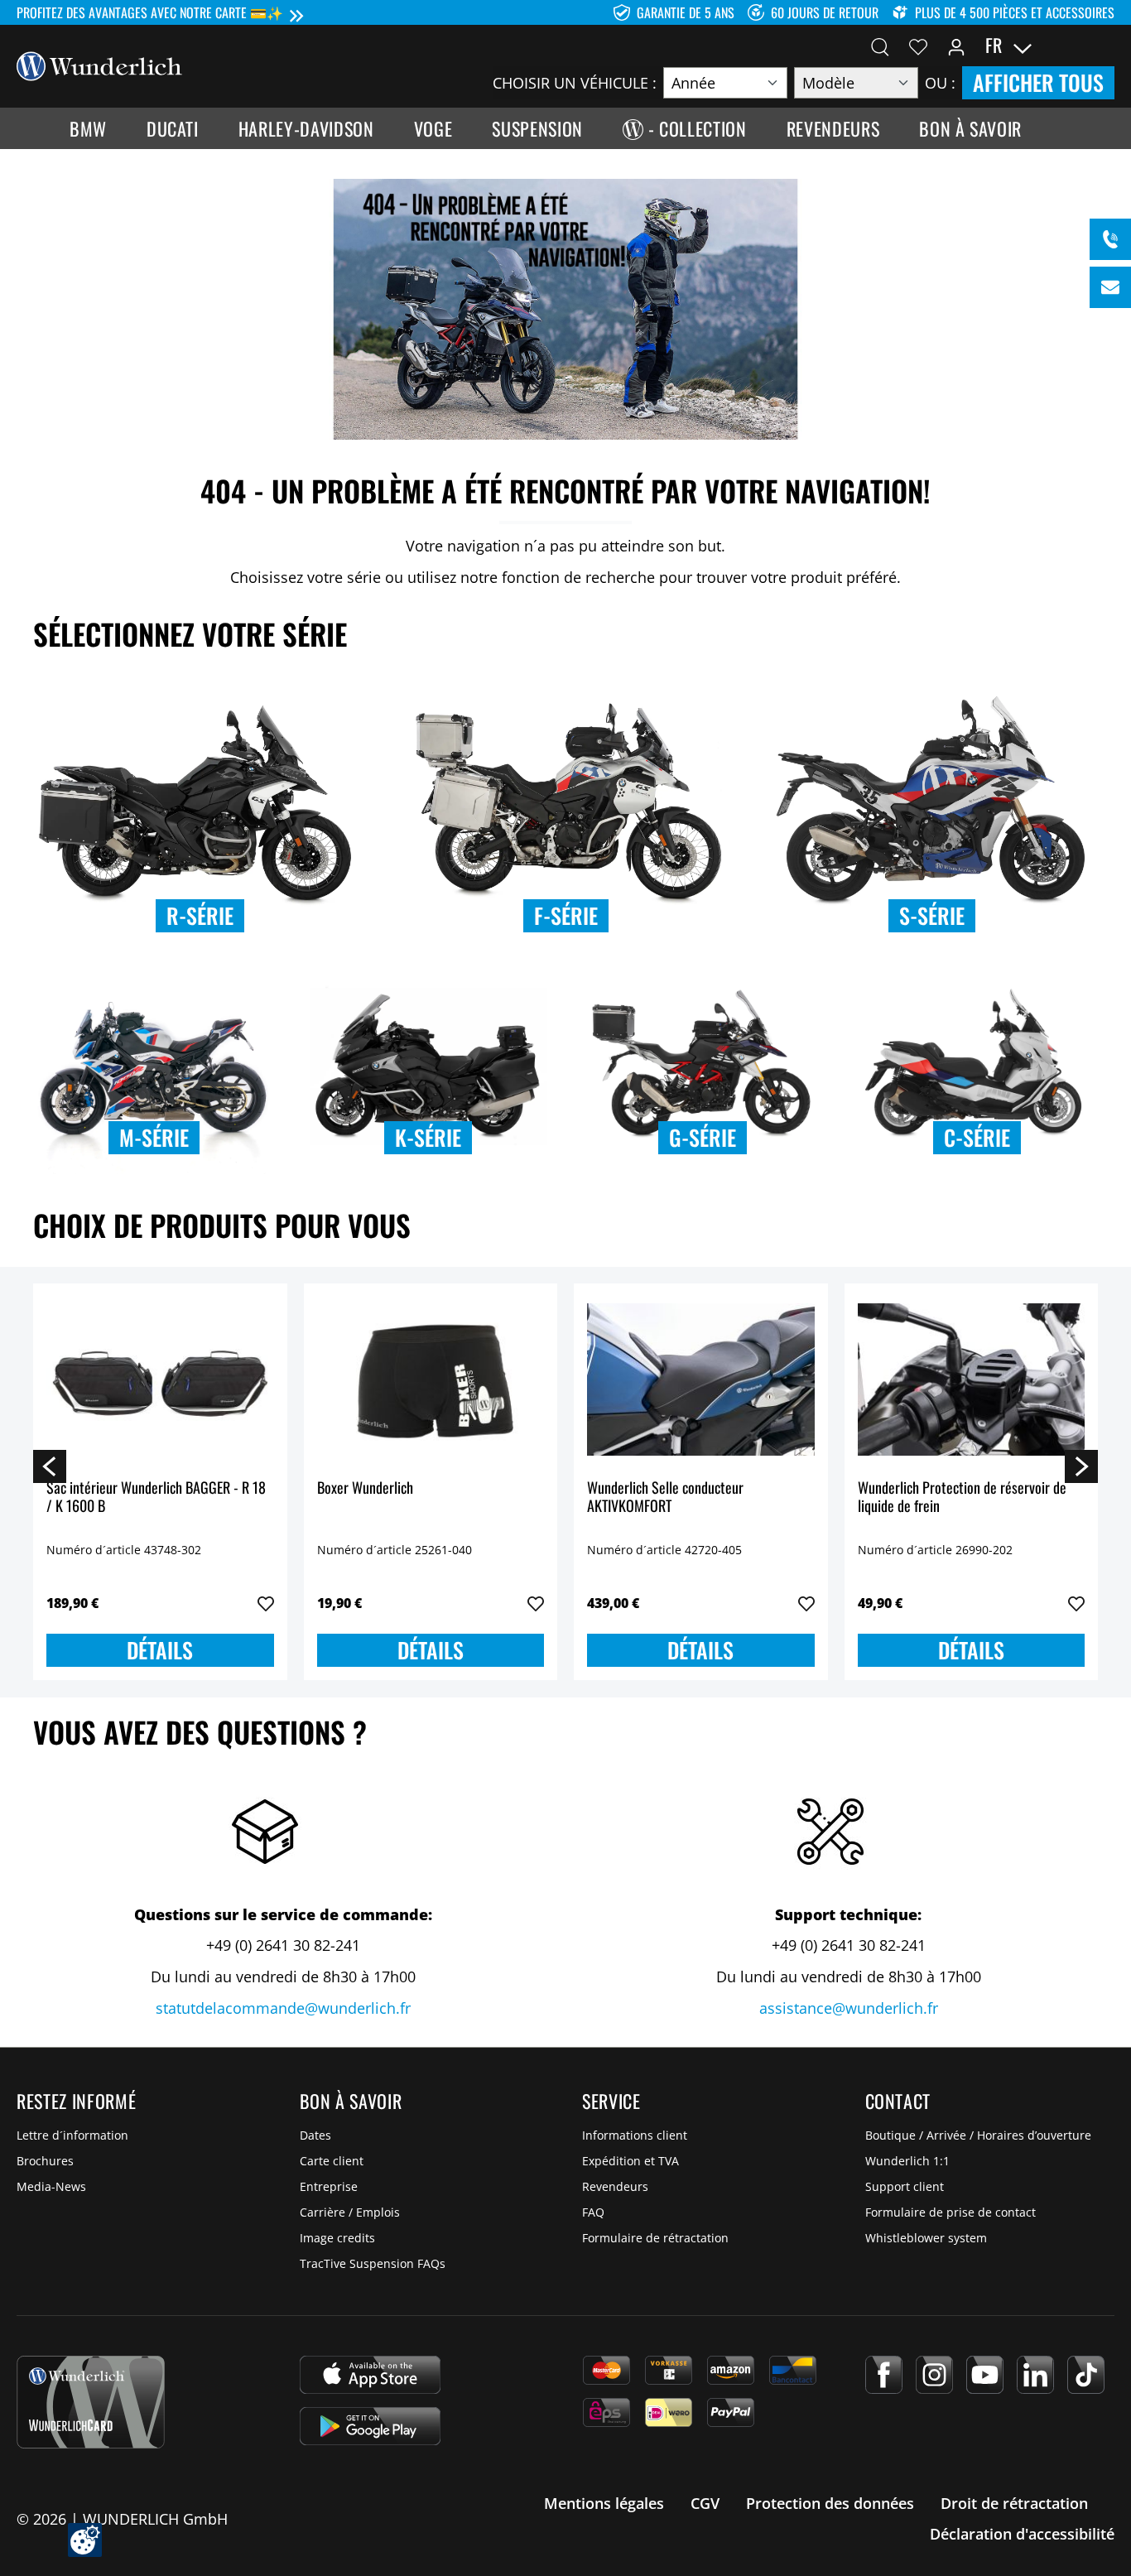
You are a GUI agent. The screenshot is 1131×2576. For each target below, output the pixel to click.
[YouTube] (985, 2375)
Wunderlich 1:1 (907, 2161)
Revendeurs (615, 2186)
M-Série (154, 1137)
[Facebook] (884, 2375)
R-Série (200, 915)
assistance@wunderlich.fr (849, 2008)
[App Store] (370, 2375)
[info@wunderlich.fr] (1110, 287)
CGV (705, 2503)
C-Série (977, 1137)
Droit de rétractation (1014, 2503)
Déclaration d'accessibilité (1022, 2534)
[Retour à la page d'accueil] (99, 65)
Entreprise (329, 2186)
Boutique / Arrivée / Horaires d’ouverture (978, 2135)
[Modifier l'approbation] (85, 2540)
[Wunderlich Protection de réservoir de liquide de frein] (972, 1379)
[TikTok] (1086, 2375)
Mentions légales (604, 2503)
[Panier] (1105, 46)
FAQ (593, 2212)
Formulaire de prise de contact (951, 2212)
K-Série (428, 1137)
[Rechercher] (880, 46)
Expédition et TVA (630, 2161)
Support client (905, 2186)
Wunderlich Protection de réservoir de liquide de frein (962, 1497)
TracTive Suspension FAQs (373, 2263)
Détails (160, 1650)
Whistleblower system (926, 2238)
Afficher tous (1038, 82)
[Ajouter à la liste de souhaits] (266, 1604)
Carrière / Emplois (350, 2212)
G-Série (703, 1137)
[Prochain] (1081, 1466)
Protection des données (830, 2503)
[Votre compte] (956, 46)
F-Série (566, 915)
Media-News (51, 2186)
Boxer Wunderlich (365, 1488)
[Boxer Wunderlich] (431, 1379)
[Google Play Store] (370, 2426)
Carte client (332, 2161)
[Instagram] (934, 2375)
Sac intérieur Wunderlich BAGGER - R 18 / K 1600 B (156, 1497)
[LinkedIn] (1035, 2375)
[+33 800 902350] (1110, 239)
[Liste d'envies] (918, 46)
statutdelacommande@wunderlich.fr (283, 2008)
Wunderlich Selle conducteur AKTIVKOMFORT (665, 1497)
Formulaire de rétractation (655, 2238)
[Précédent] (50, 1466)
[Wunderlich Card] (91, 2402)
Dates (315, 2135)
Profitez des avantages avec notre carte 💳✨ (150, 12)
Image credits (337, 2238)
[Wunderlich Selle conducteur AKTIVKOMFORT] (701, 1379)
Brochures (45, 2161)
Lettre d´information (72, 2135)
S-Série (932, 915)
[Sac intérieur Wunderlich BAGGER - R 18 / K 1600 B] (160, 1379)
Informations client (635, 2135)
